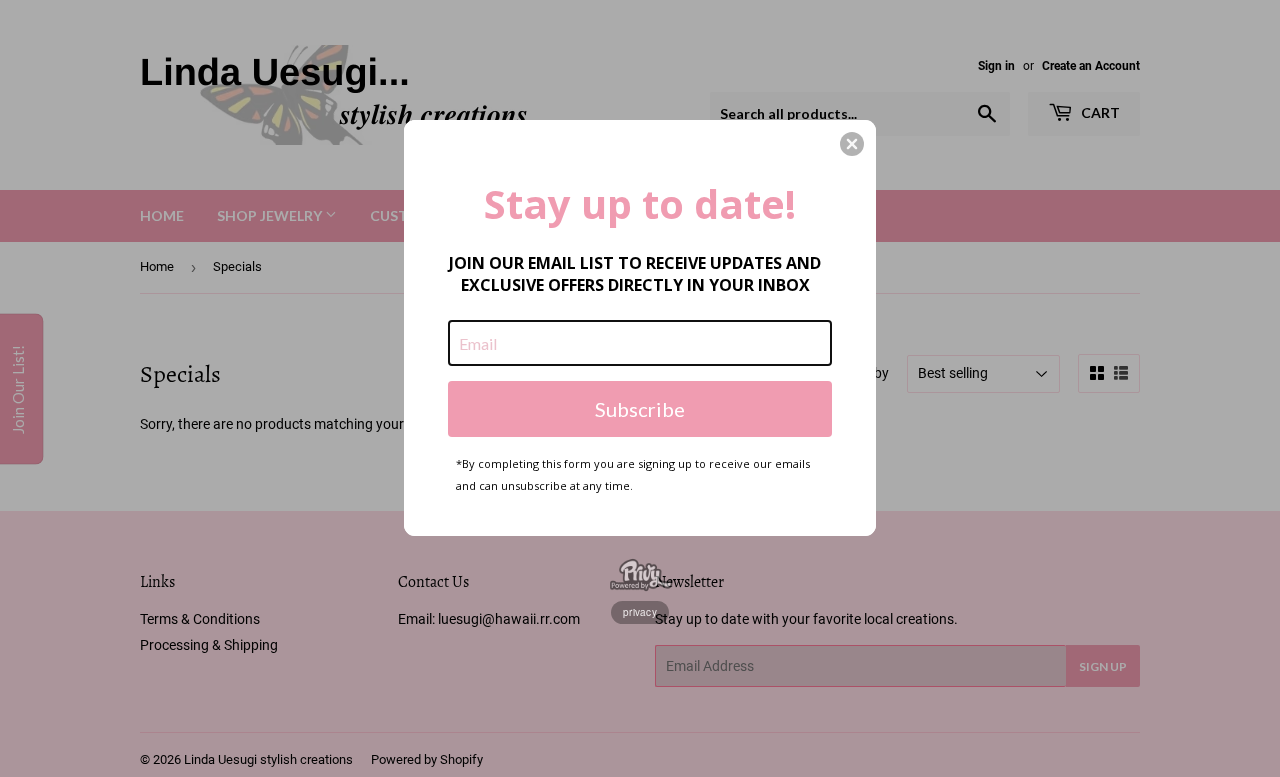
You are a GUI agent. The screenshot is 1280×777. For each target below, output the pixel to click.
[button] (852, 144)
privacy (640, 612)
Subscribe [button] (640, 409)
